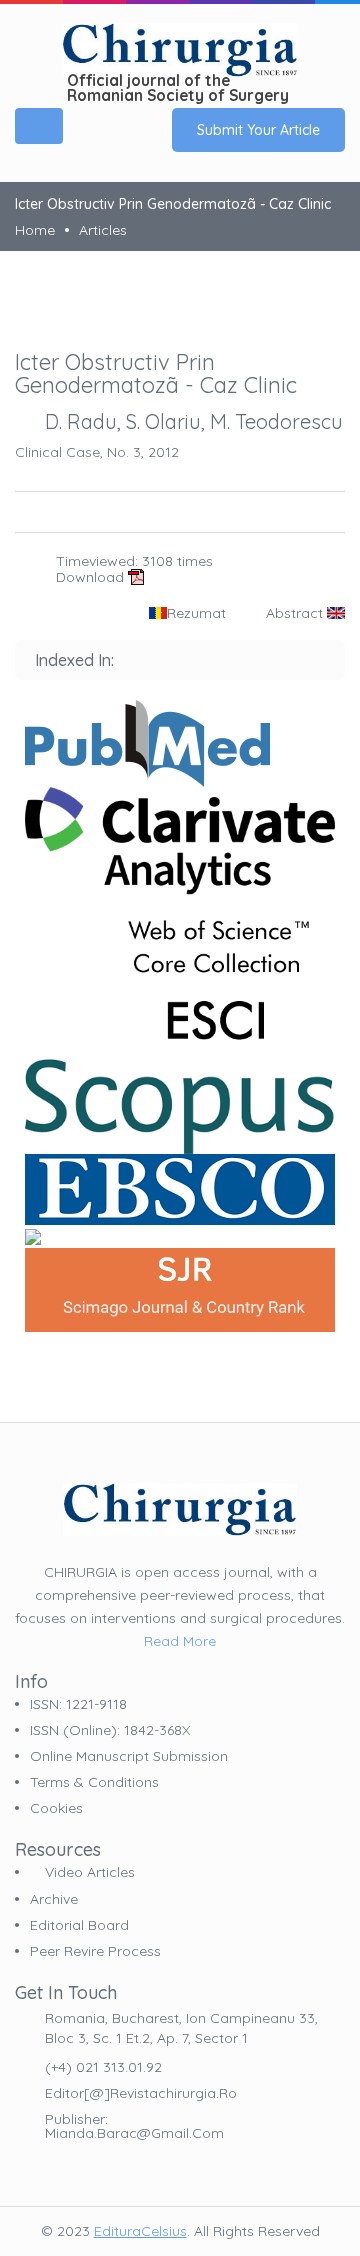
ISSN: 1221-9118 (78, 1704)
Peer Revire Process (95, 1951)
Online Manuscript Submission (129, 1756)
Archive (54, 1899)
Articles (103, 230)
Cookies (56, 1808)
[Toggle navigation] (39, 126)
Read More (180, 1641)
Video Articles (88, 1872)
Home (35, 230)
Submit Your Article (258, 130)
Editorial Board (79, 1925)
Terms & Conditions (94, 1782)
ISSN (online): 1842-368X (110, 1730)
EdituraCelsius (140, 2231)
